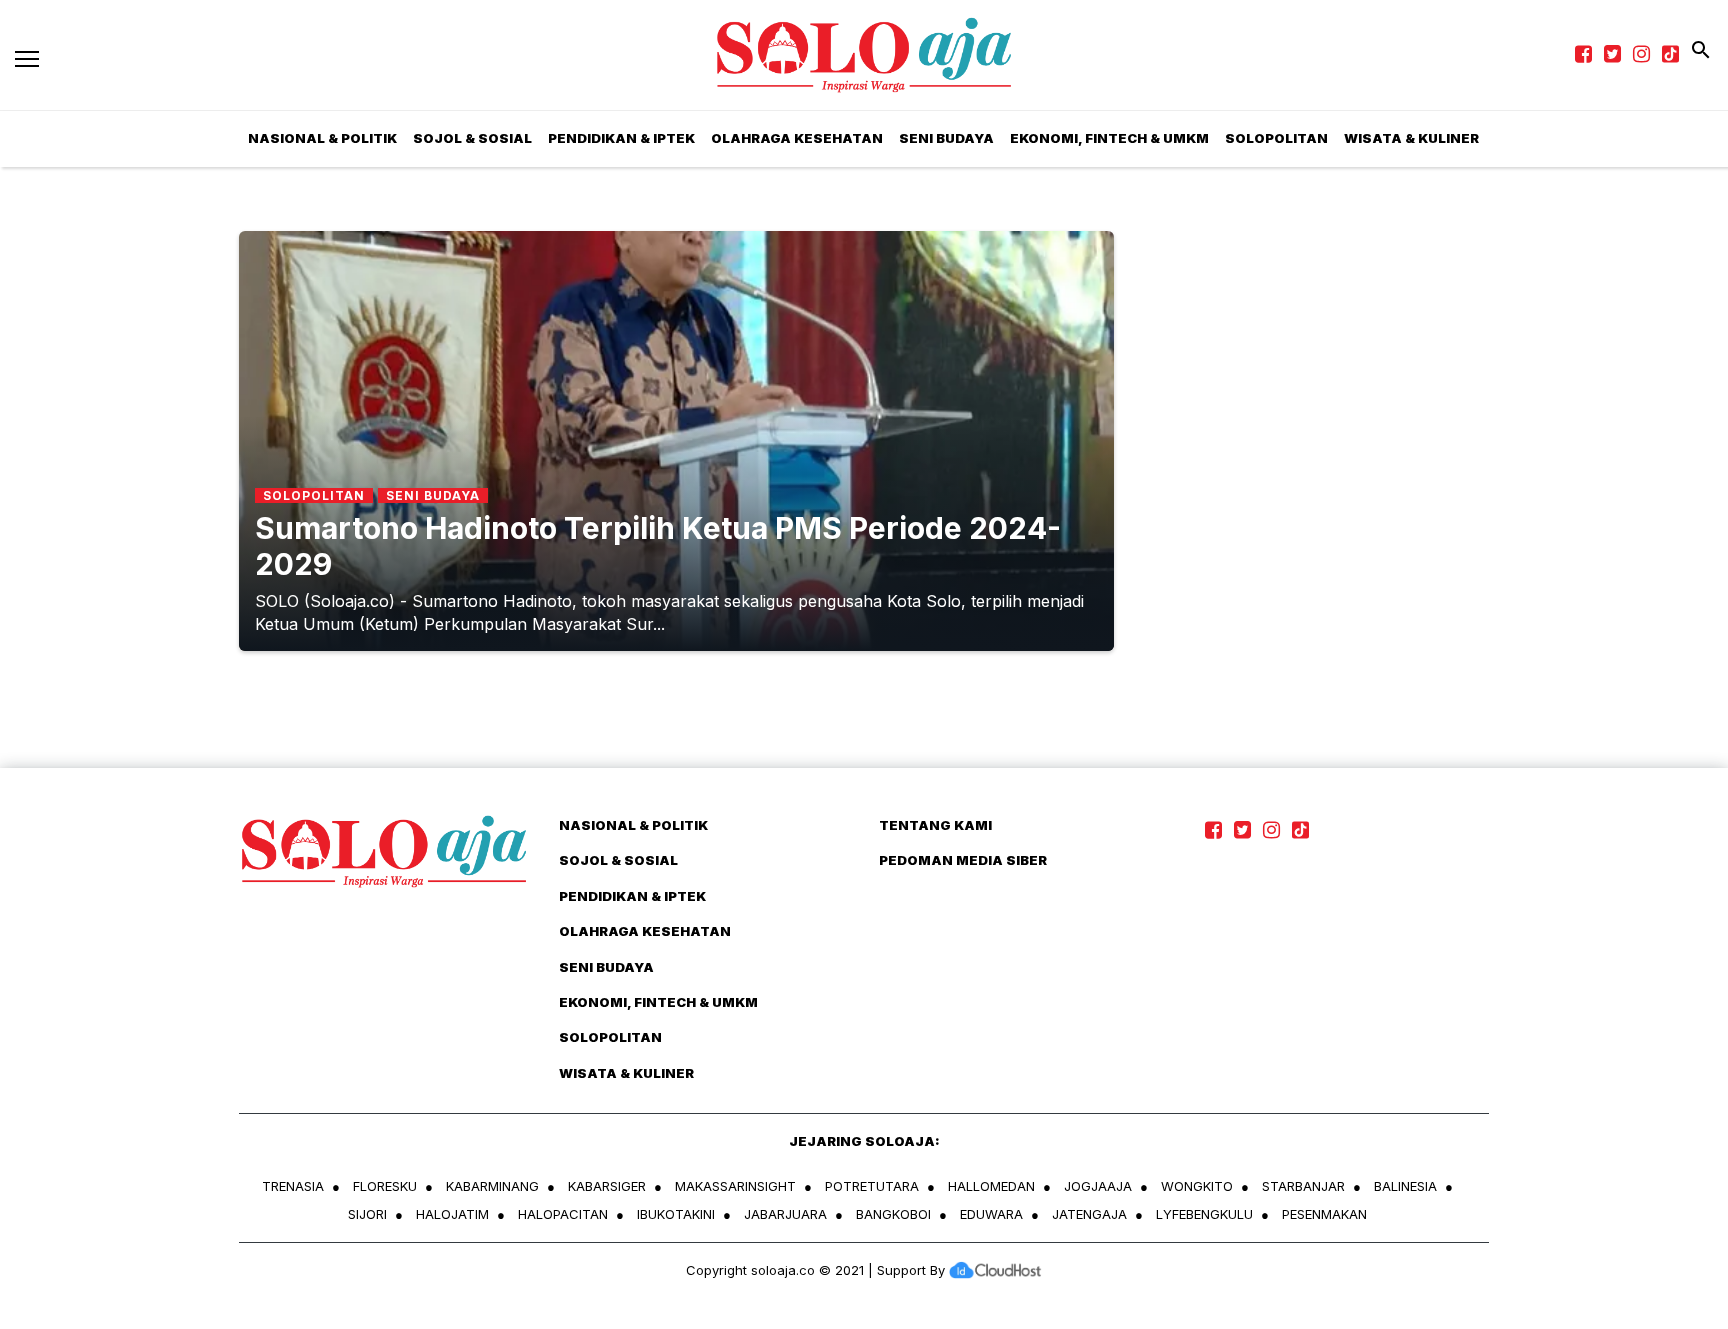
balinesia (1405, 1186)
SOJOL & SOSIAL (472, 138)
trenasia (293, 1186)
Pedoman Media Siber (963, 860)
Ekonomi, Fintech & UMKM (1109, 138)
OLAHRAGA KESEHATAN (797, 138)
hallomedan (991, 1186)
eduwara (991, 1214)
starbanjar (1303, 1186)
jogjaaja (1098, 1186)
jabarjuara (785, 1214)
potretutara (872, 1186)
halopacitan (563, 1214)
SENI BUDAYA (946, 138)
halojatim (452, 1214)
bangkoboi (893, 1214)
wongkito (1197, 1186)
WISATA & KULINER (1411, 138)
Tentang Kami (935, 825)
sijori (367, 1214)
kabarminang (492, 1186)
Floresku (385, 1186)
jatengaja (1089, 1214)
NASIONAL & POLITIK (322, 138)
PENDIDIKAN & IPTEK (621, 138)
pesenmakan (1324, 1214)
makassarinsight (735, 1186)
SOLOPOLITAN (1276, 138)
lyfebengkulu (1204, 1214)
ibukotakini (676, 1214)
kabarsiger (607, 1186)
